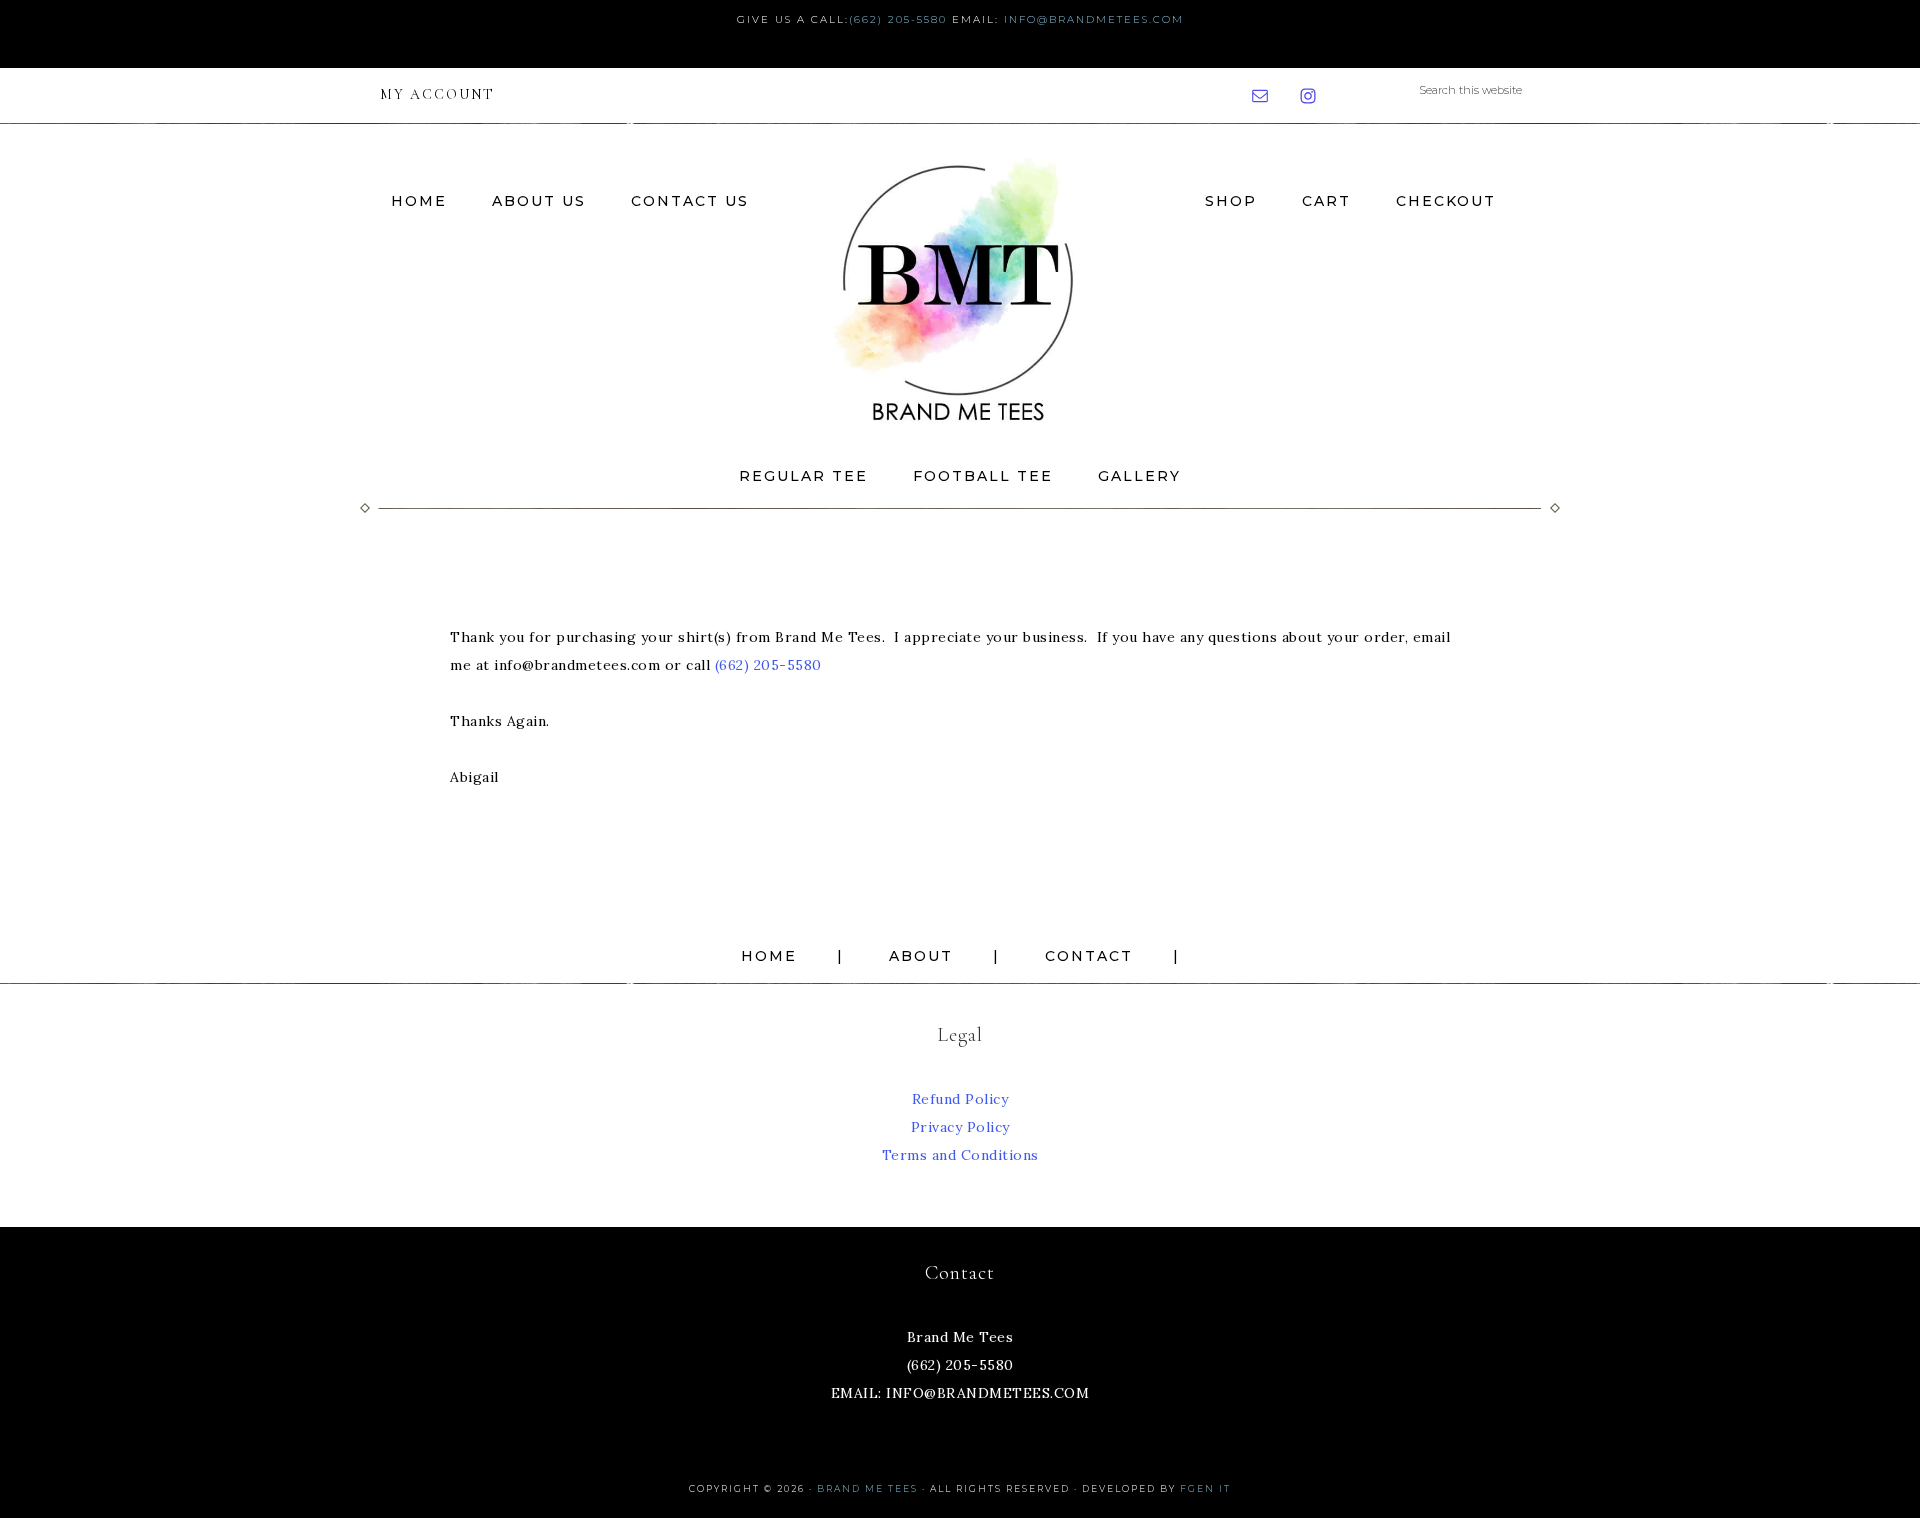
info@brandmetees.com (1094, 19)
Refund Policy (960, 1099)
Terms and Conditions (960, 1155)
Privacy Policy (960, 1127)
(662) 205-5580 (898, 19)
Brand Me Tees (960, 286)
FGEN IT (1205, 1488)
